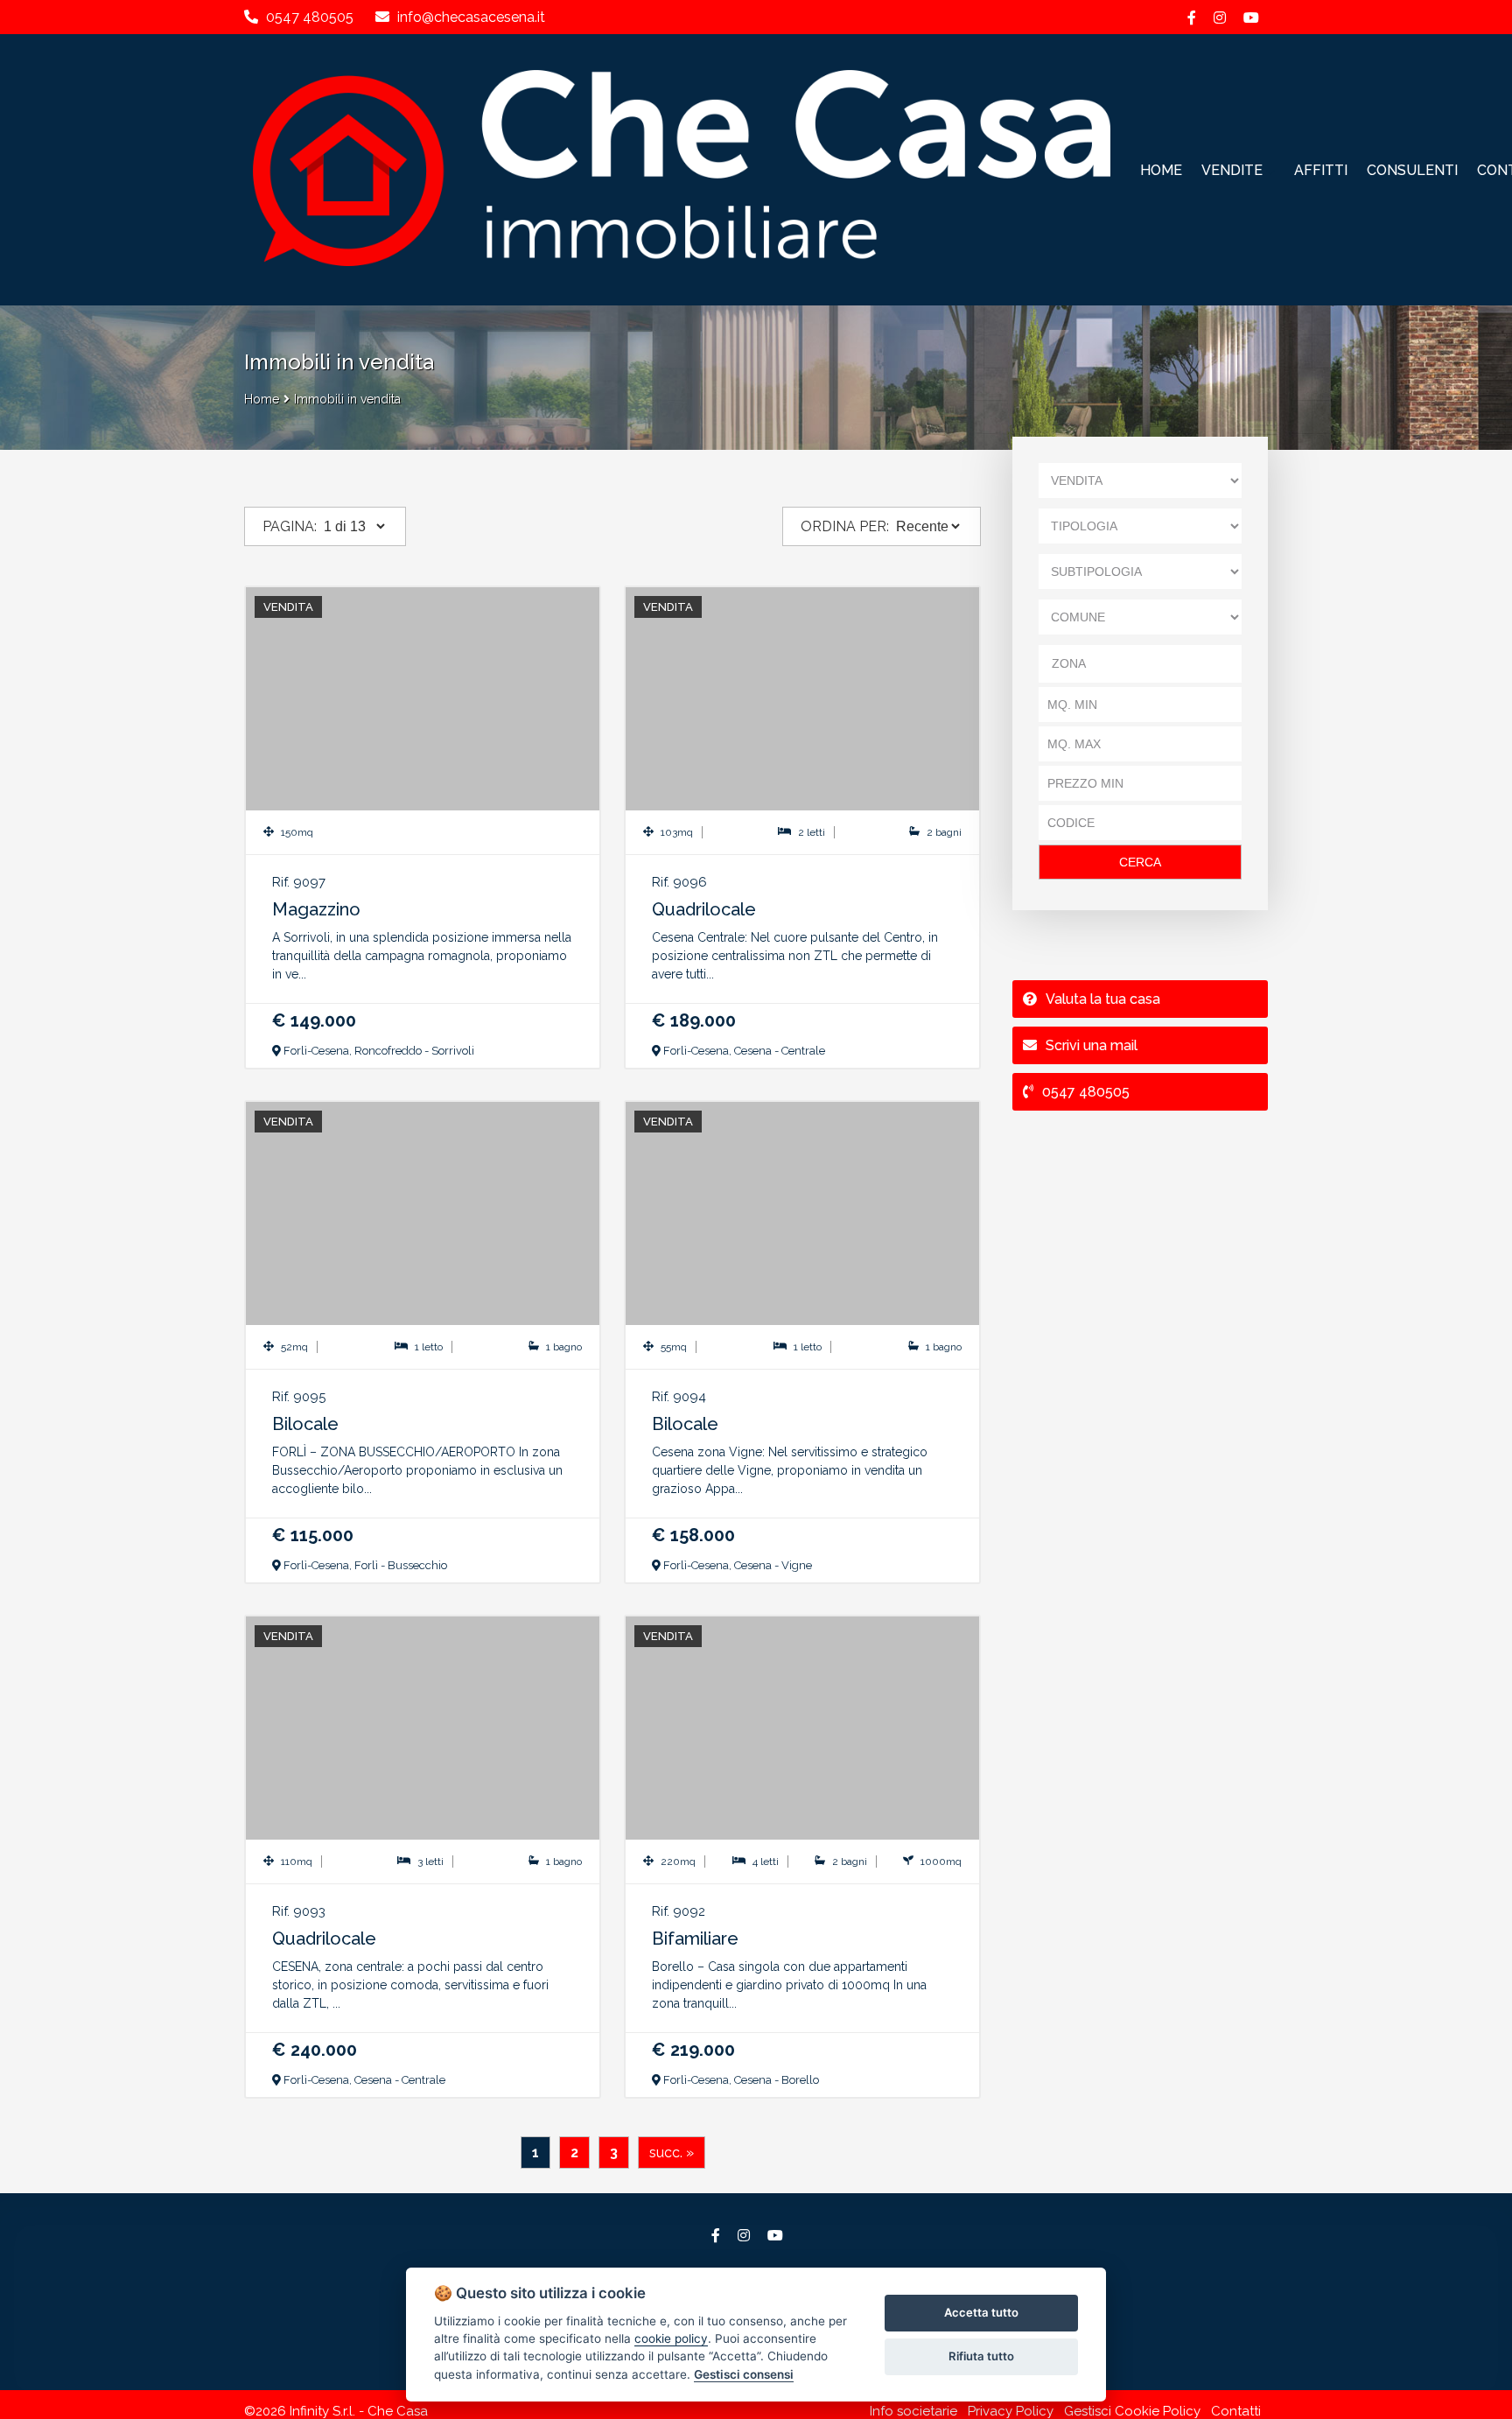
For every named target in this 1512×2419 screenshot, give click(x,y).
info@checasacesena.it (469, 17)
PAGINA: (290, 526)
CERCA (1140, 862)
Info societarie (913, 2411)
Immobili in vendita (347, 399)
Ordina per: (845, 526)
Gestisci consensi (744, 2374)
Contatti (1236, 2411)
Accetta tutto (981, 2312)
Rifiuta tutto (981, 2356)
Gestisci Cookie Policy (1132, 2411)
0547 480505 (310, 17)
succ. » (672, 2153)
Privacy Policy (1011, 2411)
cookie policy (671, 2338)
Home (262, 399)
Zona (1069, 663)
